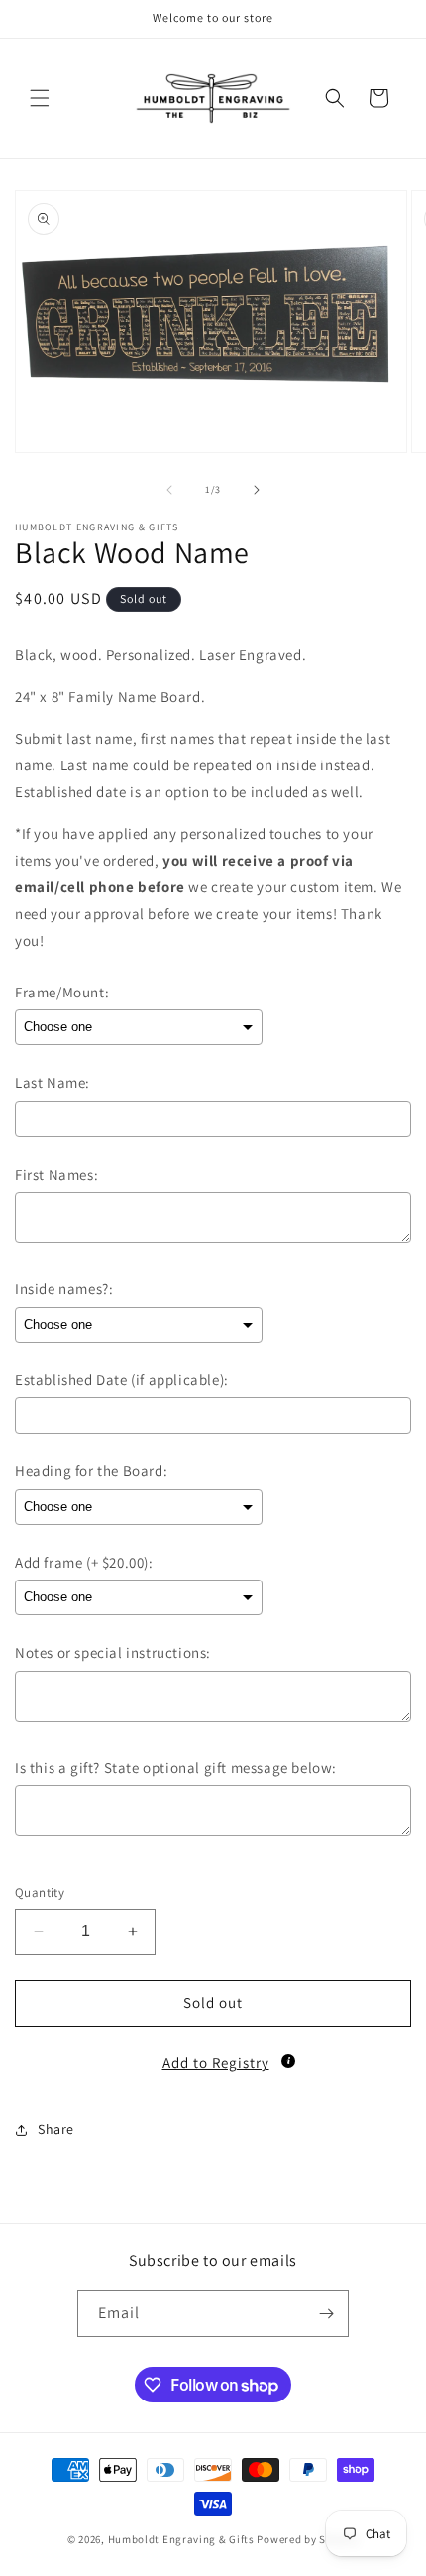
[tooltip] (288, 2061)
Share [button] (56, 2129)
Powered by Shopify (308, 2539)
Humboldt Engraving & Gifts (181, 2539)
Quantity (40, 1892)
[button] (40, 98)
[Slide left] (169, 490)
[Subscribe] (326, 2314)
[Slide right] (257, 490)
